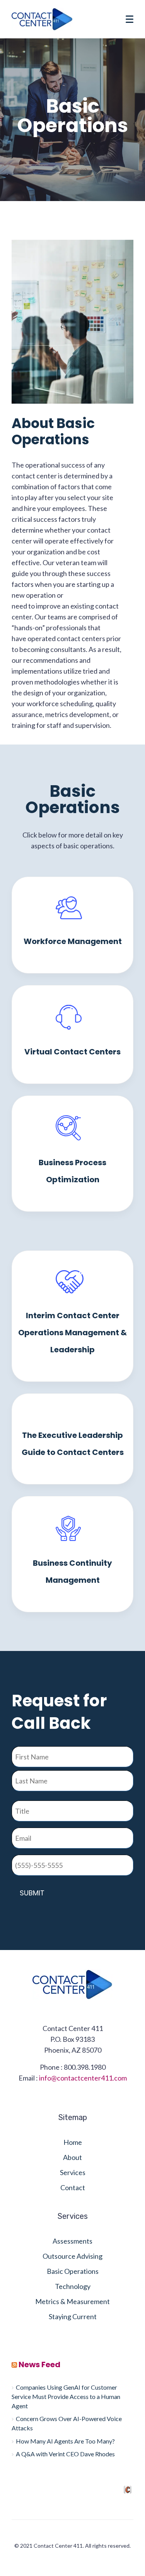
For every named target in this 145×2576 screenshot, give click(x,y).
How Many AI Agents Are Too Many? (65, 2441)
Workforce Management (73, 941)
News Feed (39, 2364)
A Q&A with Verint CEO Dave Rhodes (65, 2454)
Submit (32, 1893)
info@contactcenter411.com (83, 2078)
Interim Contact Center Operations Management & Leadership (72, 1333)
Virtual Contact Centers (72, 1052)
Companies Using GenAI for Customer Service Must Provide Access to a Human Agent (66, 2396)
